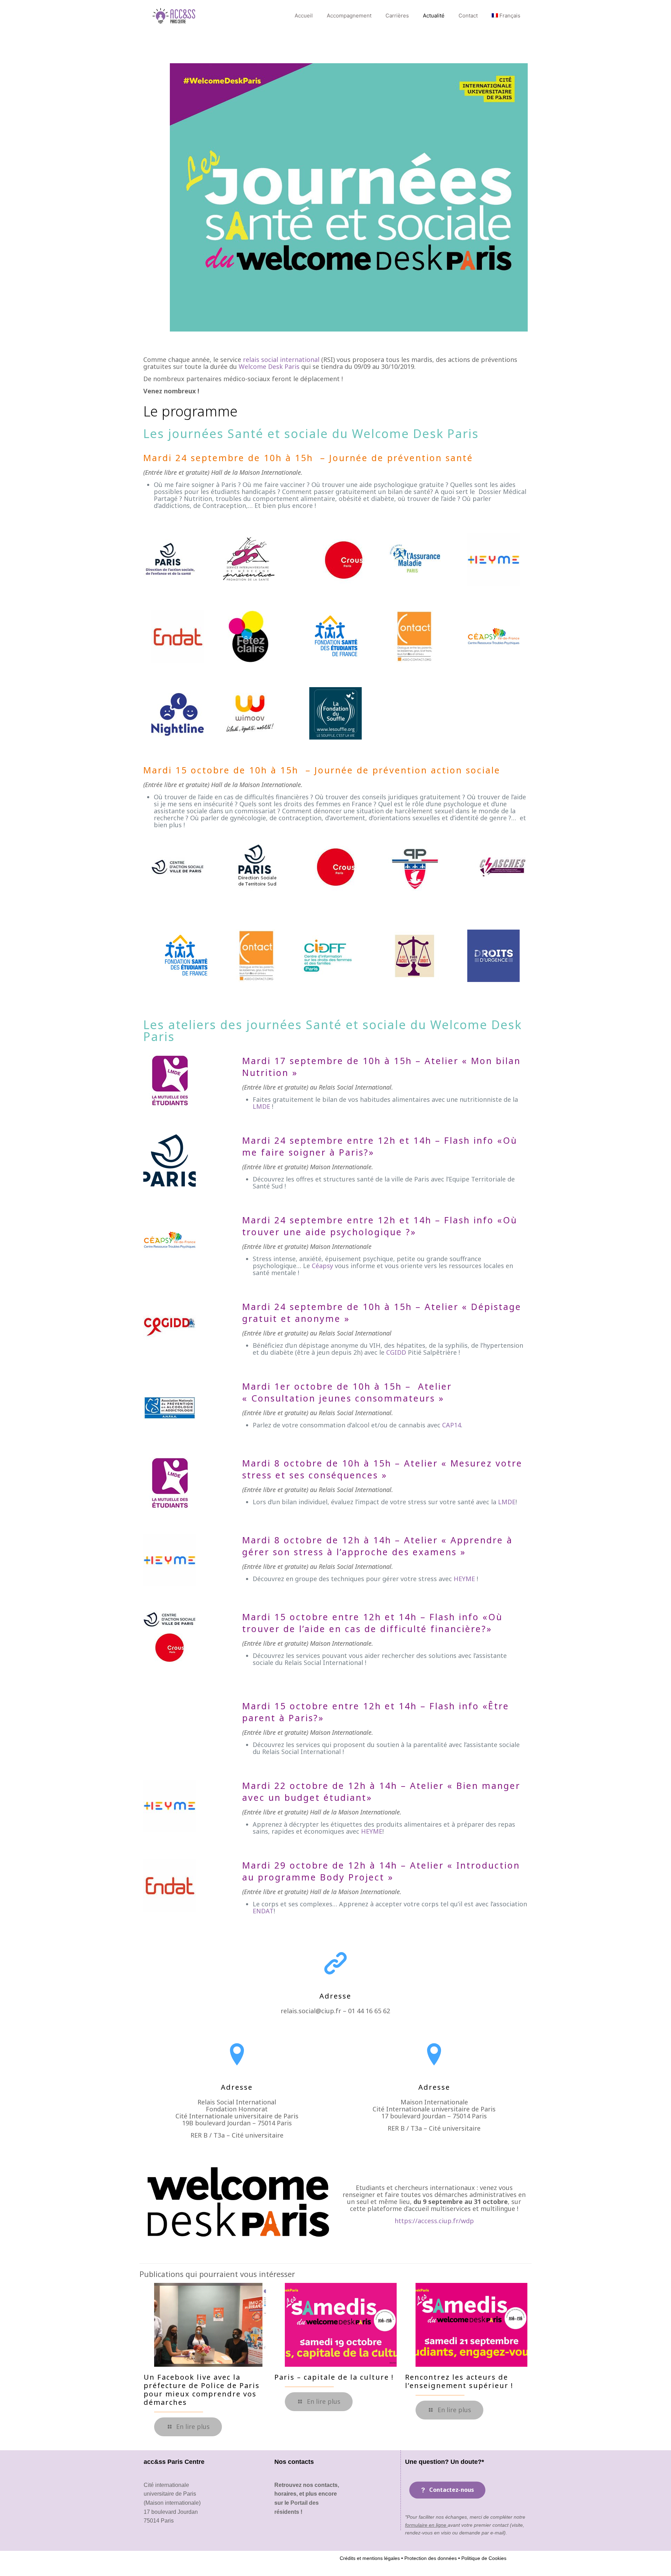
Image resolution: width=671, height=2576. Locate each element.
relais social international (281, 359)
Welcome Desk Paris (269, 366)
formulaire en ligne (426, 2525)
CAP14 (452, 1425)
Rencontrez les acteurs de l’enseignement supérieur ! (459, 2381)
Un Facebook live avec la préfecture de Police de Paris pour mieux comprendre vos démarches (202, 2390)
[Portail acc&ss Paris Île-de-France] (175, 16)
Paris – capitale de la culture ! (334, 2377)
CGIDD (396, 1352)
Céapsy (322, 1266)
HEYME (464, 1579)
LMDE (261, 1106)
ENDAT (263, 1911)
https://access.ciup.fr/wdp (434, 2221)
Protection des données (430, 2558)
